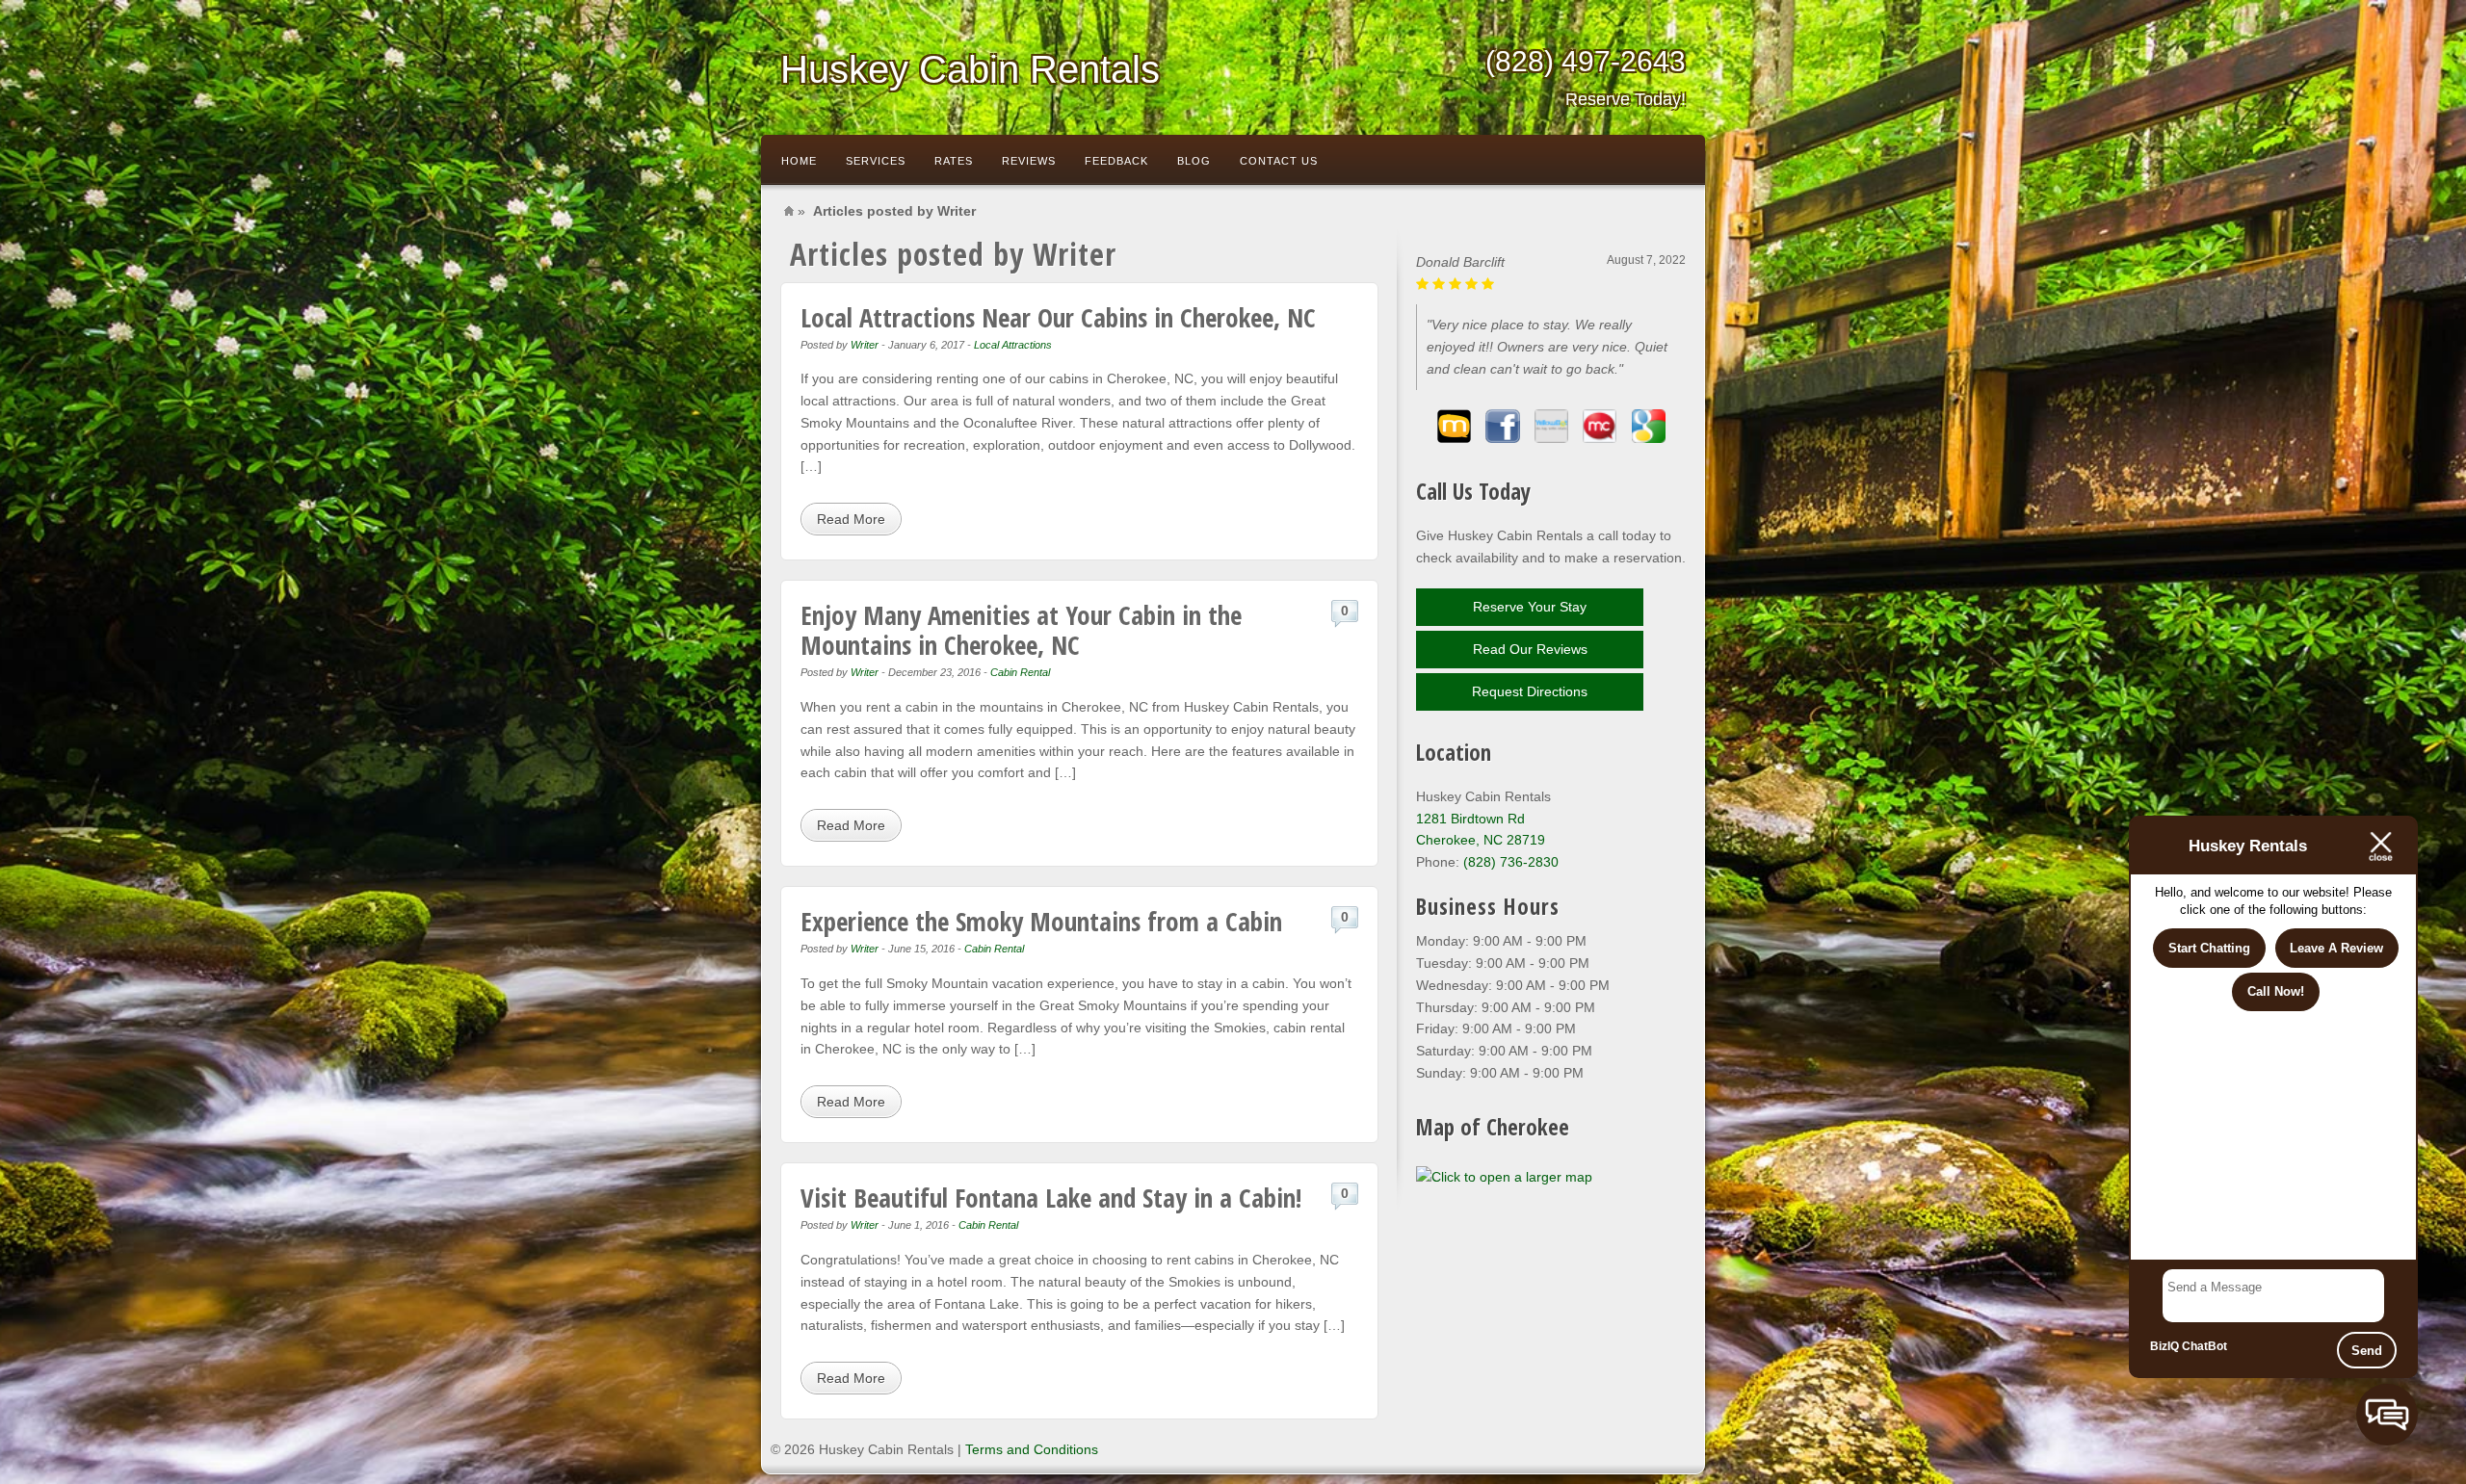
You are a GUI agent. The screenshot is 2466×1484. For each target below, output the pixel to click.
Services (876, 161)
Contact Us (1279, 161)
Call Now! (2276, 991)
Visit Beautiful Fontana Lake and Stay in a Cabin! (1051, 1198)
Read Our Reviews (1530, 649)
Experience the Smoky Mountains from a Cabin (1041, 921)
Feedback (1116, 161)
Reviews (1029, 161)
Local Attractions (1013, 345)
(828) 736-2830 (1511, 862)
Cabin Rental (1020, 672)
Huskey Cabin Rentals (970, 69)
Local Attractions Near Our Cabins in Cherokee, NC (1058, 317)
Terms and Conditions (1032, 1449)
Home (799, 161)
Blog (1194, 161)
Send (2367, 1351)
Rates (954, 161)
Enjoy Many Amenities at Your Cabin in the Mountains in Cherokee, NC (1021, 630)
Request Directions (1530, 691)
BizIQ (2164, 1346)
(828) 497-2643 (1586, 77)
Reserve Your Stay (1530, 607)
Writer (865, 345)
